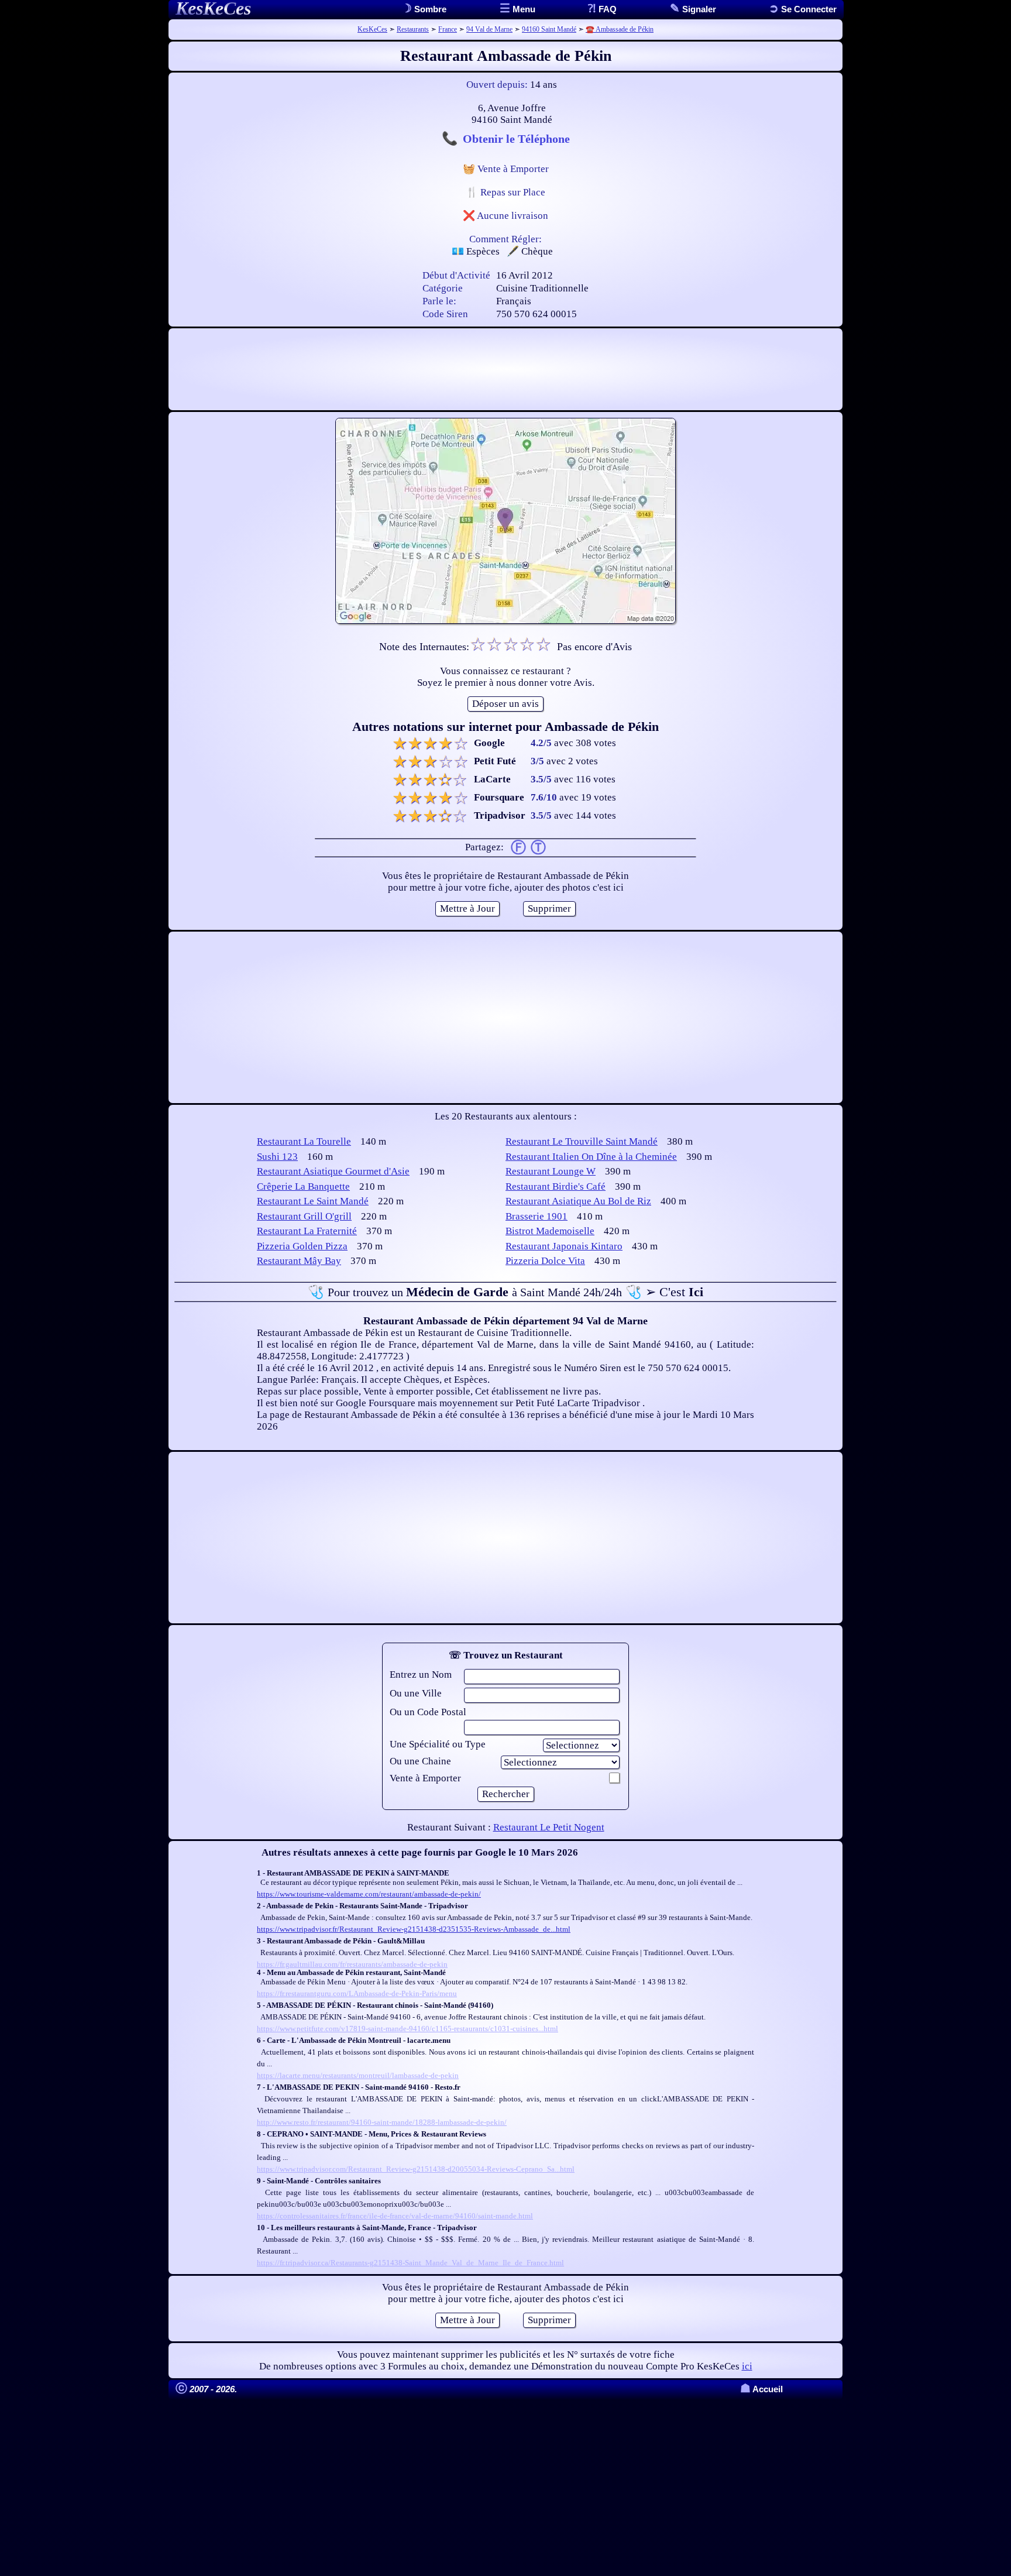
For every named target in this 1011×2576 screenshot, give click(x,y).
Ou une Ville (416, 1693)
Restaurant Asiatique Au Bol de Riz (578, 1201)
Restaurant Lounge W (551, 1171)
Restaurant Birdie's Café (556, 1186)
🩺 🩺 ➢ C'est (505, 1292)
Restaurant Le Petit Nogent (549, 1827)
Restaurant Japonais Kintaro (564, 1246)
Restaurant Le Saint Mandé (313, 1201)
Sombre (429, 9)
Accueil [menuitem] (761, 2389)
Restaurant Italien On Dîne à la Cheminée (591, 1157)
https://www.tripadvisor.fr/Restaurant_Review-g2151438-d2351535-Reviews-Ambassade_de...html (414, 1929)
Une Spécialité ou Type (438, 1744)
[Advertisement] (505, 369)
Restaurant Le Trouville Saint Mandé (582, 1141)
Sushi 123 (277, 1157)
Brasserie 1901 (537, 1216)
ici (747, 2366)
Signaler (698, 9)
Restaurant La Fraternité (307, 1231)
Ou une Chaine (420, 1761)
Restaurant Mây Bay (299, 1261)
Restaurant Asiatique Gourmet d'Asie (333, 1171)
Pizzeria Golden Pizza (302, 1246)
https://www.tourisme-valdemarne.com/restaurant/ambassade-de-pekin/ (369, 1894)
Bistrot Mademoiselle (550, 1231)
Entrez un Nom (421, 1675)
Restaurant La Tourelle (304, 1141)
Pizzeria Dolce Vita (545, 1261)
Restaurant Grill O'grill (304, 1216)
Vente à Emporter (425, 1778)
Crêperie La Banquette (303, 1186)
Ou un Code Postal (428, 1712)
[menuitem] (803, 9)
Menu (523, 9)
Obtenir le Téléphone (516, 139)
